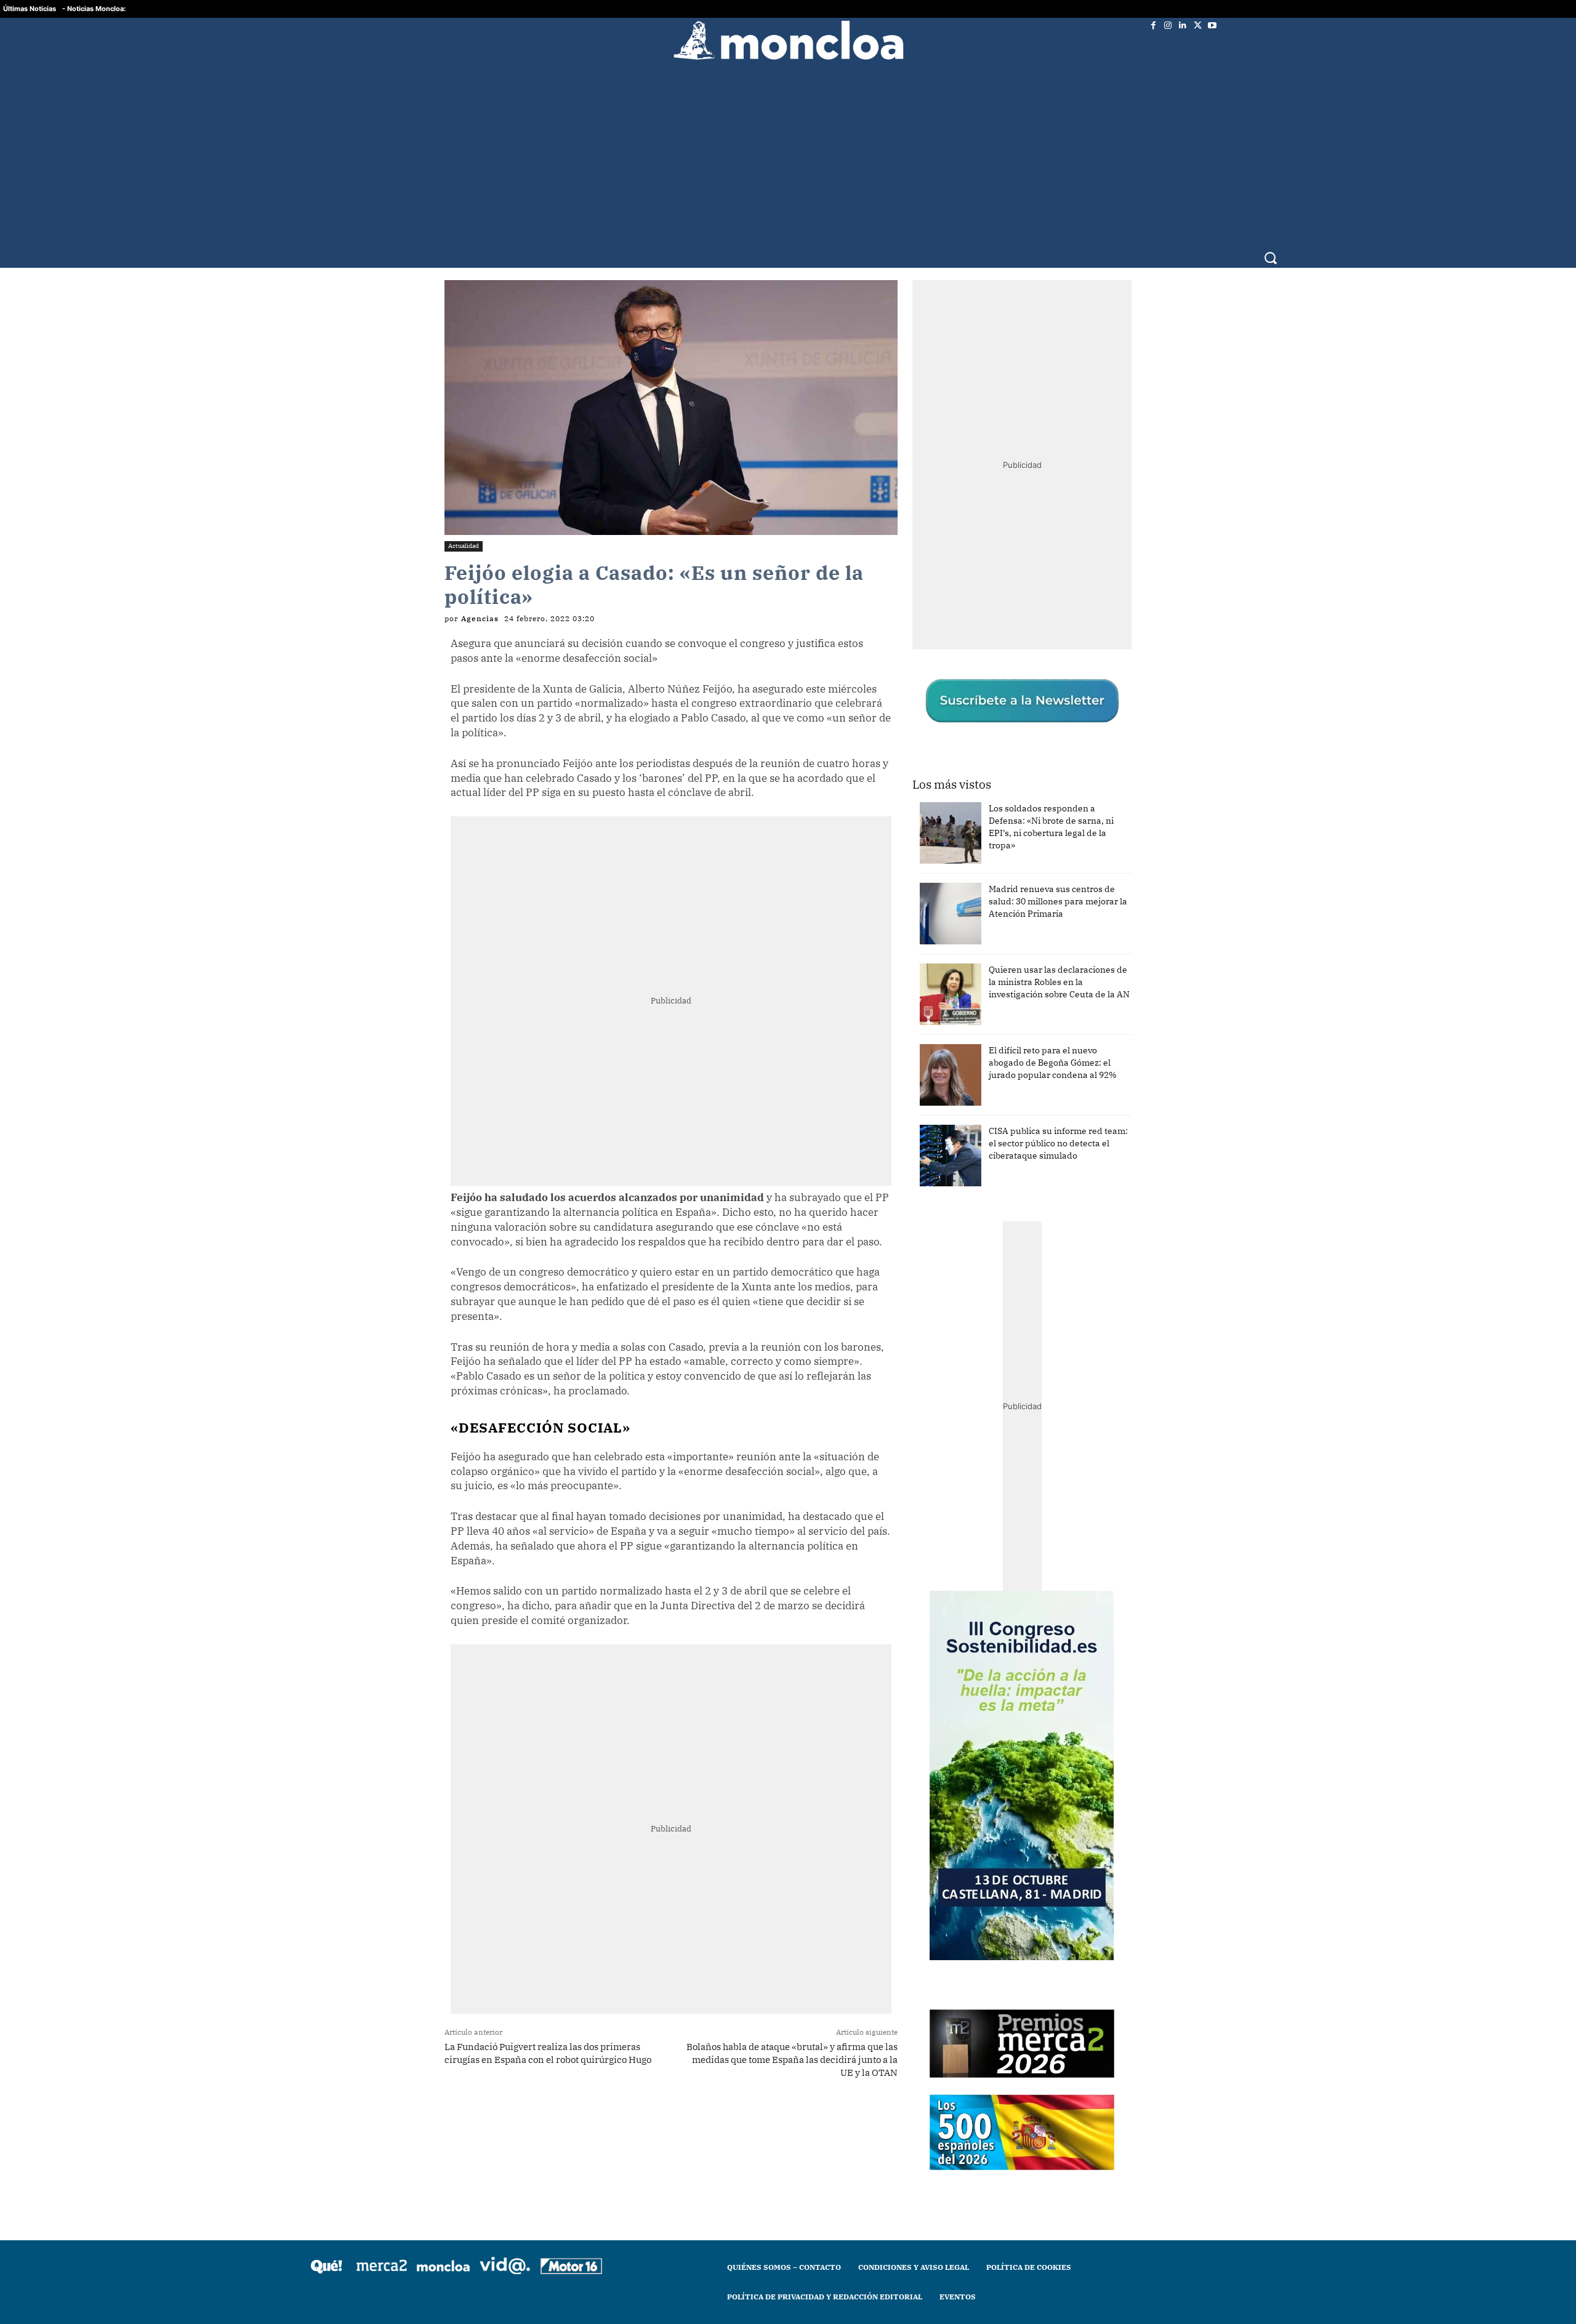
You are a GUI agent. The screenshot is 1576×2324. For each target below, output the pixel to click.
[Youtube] (1212, 25)
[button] (1270, 258)
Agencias (480, 619)
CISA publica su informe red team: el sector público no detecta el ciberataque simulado (1058, 1143)
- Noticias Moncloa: (94, 9)
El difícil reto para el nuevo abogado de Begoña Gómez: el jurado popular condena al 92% (1053, 1063)
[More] (686, 2121)
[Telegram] (629, 2121)
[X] (1197, 25)
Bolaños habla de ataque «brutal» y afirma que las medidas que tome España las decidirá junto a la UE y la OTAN (792, 2060)
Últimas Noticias (30, 9)
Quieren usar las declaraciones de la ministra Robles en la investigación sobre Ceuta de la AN (1059, 982)
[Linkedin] (1183, 25)
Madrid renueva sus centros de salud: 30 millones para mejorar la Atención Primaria (1058, 901)
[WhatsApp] (600, 2121)
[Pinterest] (657, 2121)
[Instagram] (1168, 25)
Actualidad (464, 546)
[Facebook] (1153, 25)
